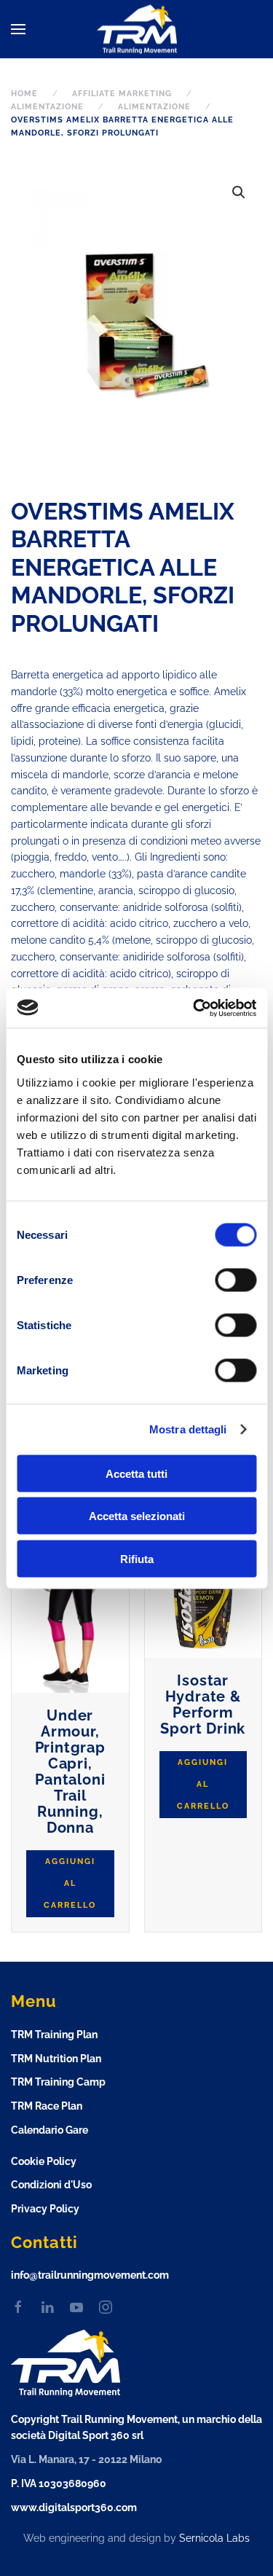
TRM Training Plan (54, 2035)
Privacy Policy (45, 2209)
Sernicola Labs (214, 2538)
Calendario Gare (50, 2130)
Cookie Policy (44, 2161)
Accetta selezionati (137, 1516)
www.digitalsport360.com (74, 2508)
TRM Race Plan (47, 2106)
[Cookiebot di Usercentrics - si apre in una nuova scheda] (194, 1008)
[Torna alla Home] (137, 30)
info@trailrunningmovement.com (90, 2275)
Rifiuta (137, 1558)
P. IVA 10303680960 (59, 2483)
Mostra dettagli (188, 1429)
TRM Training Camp (58, 2082)
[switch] (221, 1280)
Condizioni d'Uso (51, 2185)
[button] (18, 29)
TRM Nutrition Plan (56, 2059)
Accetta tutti (136, 1473)
